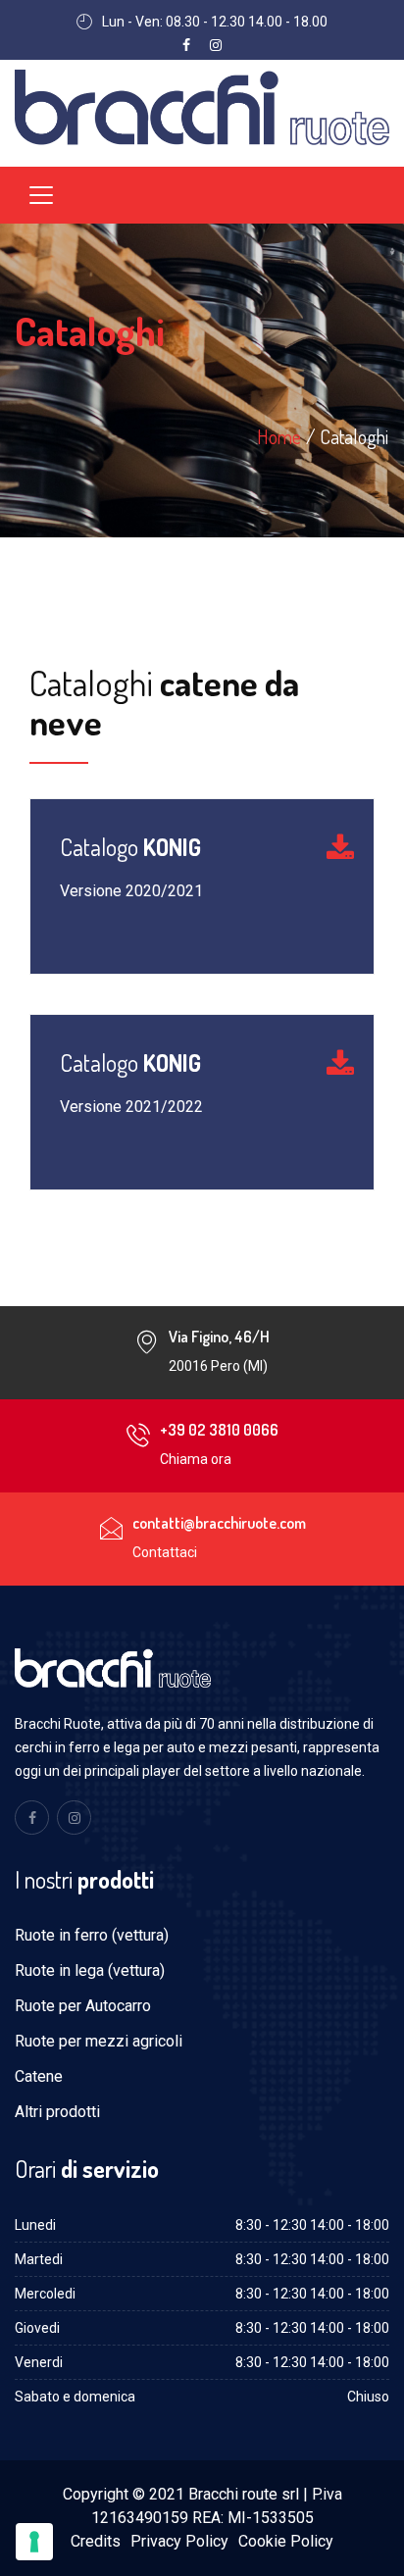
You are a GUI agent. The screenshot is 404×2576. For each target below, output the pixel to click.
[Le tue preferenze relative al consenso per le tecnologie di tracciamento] (34, 2542)
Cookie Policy (286, 2541)
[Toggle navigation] (41, 195)
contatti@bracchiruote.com (219, 1523)
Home (279, 436)
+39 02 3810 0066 (219, 1430)
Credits (96, 2541)
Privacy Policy (179, 2541)
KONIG (130, 848)
